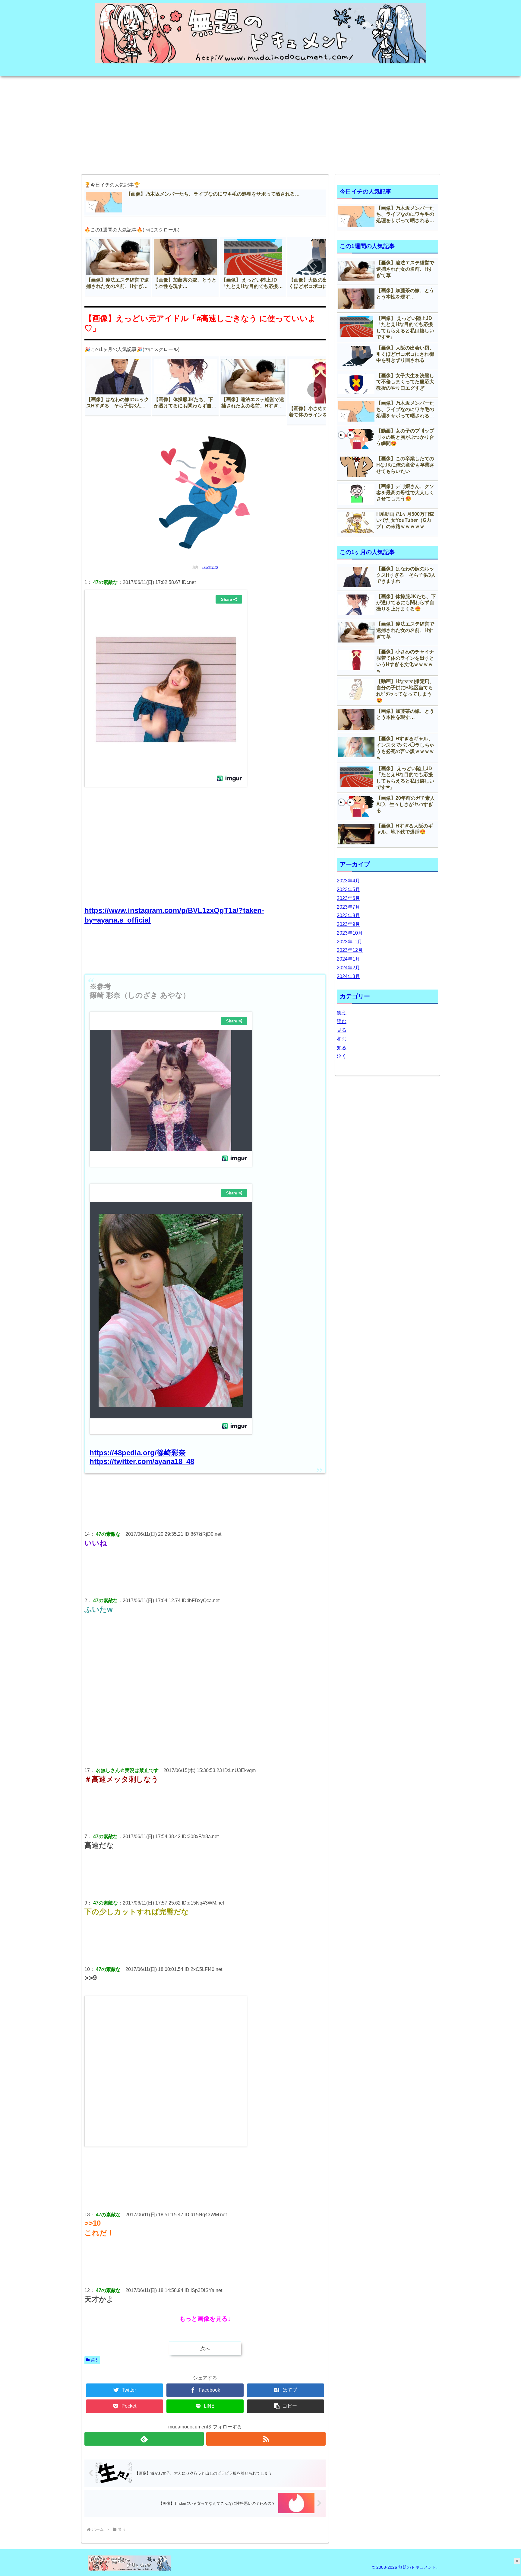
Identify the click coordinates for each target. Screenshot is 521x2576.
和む (342, 1039)
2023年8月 (348, 915)
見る (342, 1030)
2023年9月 (348, 924)
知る (342, 1048)
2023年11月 (349, 942)
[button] (315, 266)
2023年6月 (348, 898)
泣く (342, 1056)
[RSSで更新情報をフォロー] (266, 2439)
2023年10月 (350, 933)
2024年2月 (348, 968)
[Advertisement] (260, 123)
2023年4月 (348, 881)
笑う (95, 2360)
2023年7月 (348, 907)
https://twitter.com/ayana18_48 (142, 1461)
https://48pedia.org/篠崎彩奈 (138, 1453)
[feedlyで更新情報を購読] (144, 2439)
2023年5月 (348, 889)
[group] (118, 267)
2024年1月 (348, 959)
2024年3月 (348, 976)
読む (342, 1021)
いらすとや (210, 567)
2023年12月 (350, 950)
